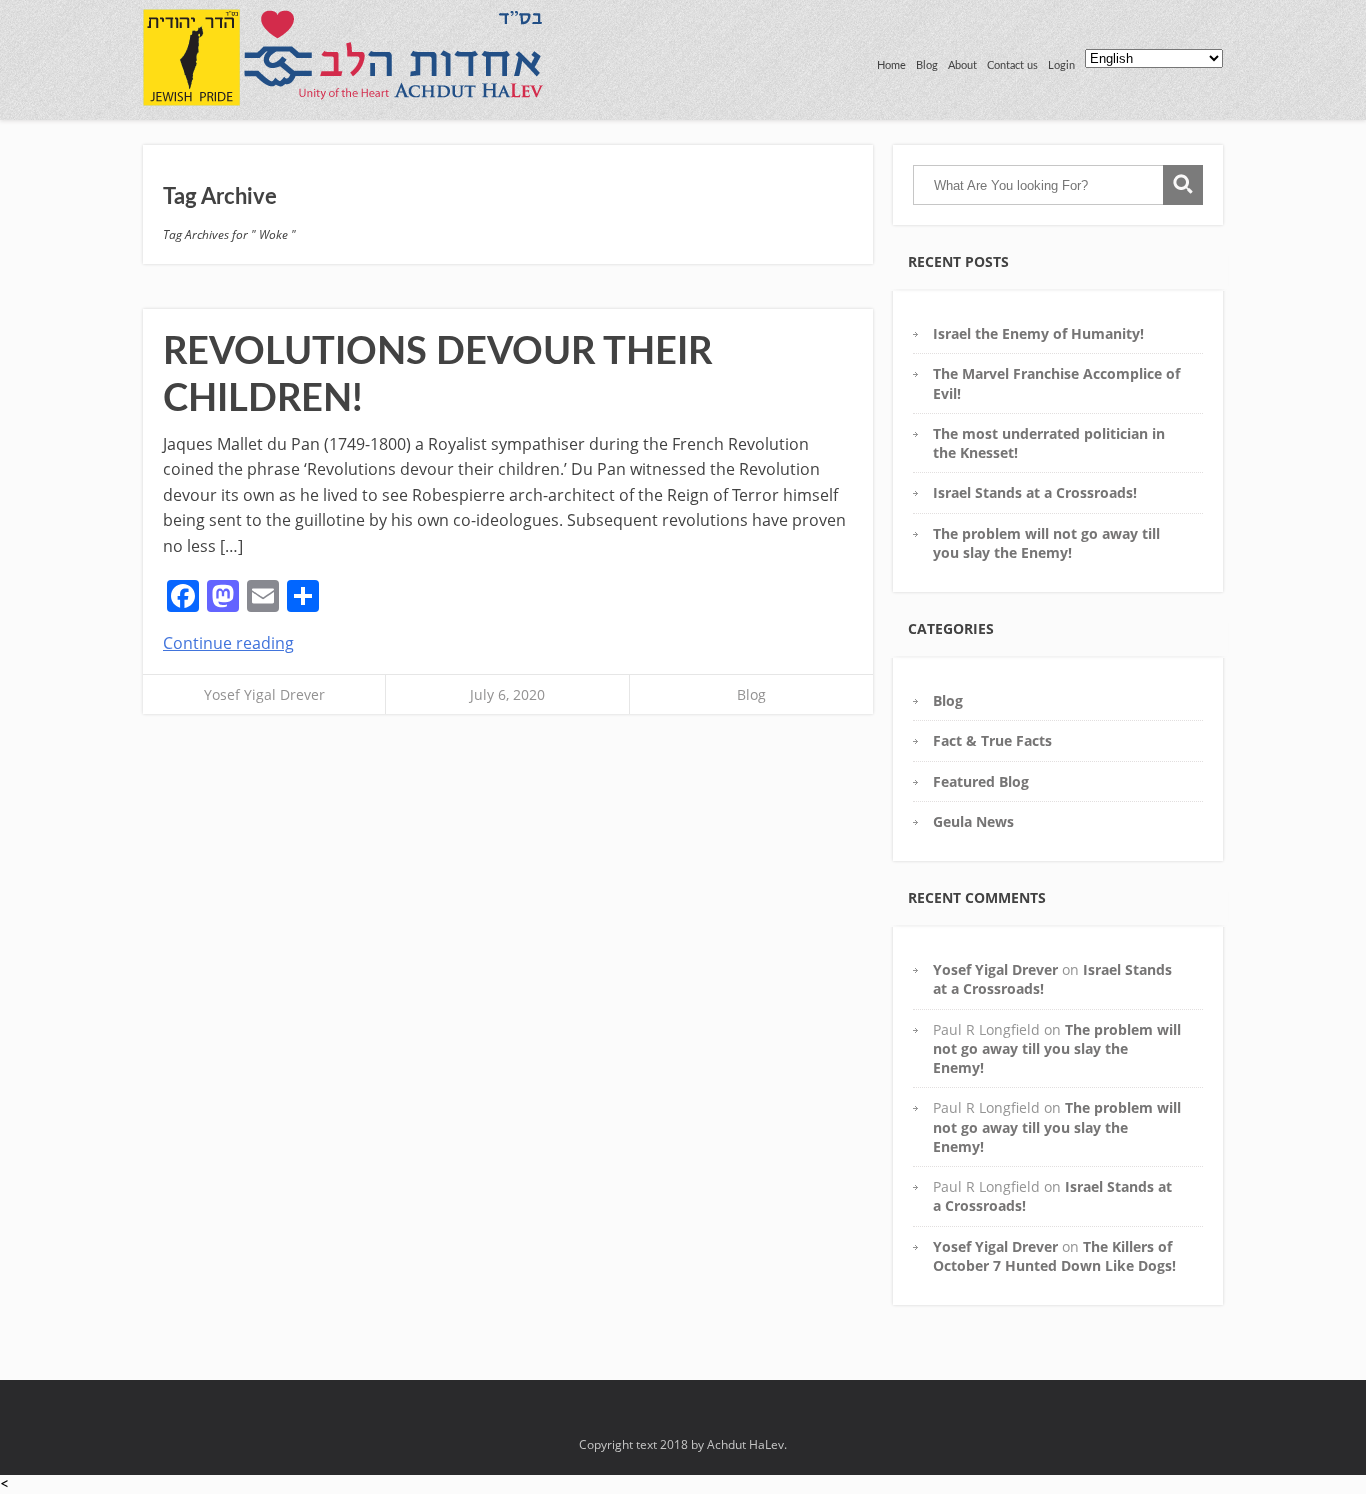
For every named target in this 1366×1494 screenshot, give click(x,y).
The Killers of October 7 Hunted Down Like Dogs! (1054, 1256)
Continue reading (228, 643)
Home (891, 65)
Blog (927, 65)
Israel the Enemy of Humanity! (1038, 333)
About (962, 65)
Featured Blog (981, 781)
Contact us (1012, 65)
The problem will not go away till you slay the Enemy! (1046, 543)
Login (1061, 65)
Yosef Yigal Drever (264, 694)
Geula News (973, 821)
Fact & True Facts (992, 740)
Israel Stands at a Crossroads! (1035, 492)
